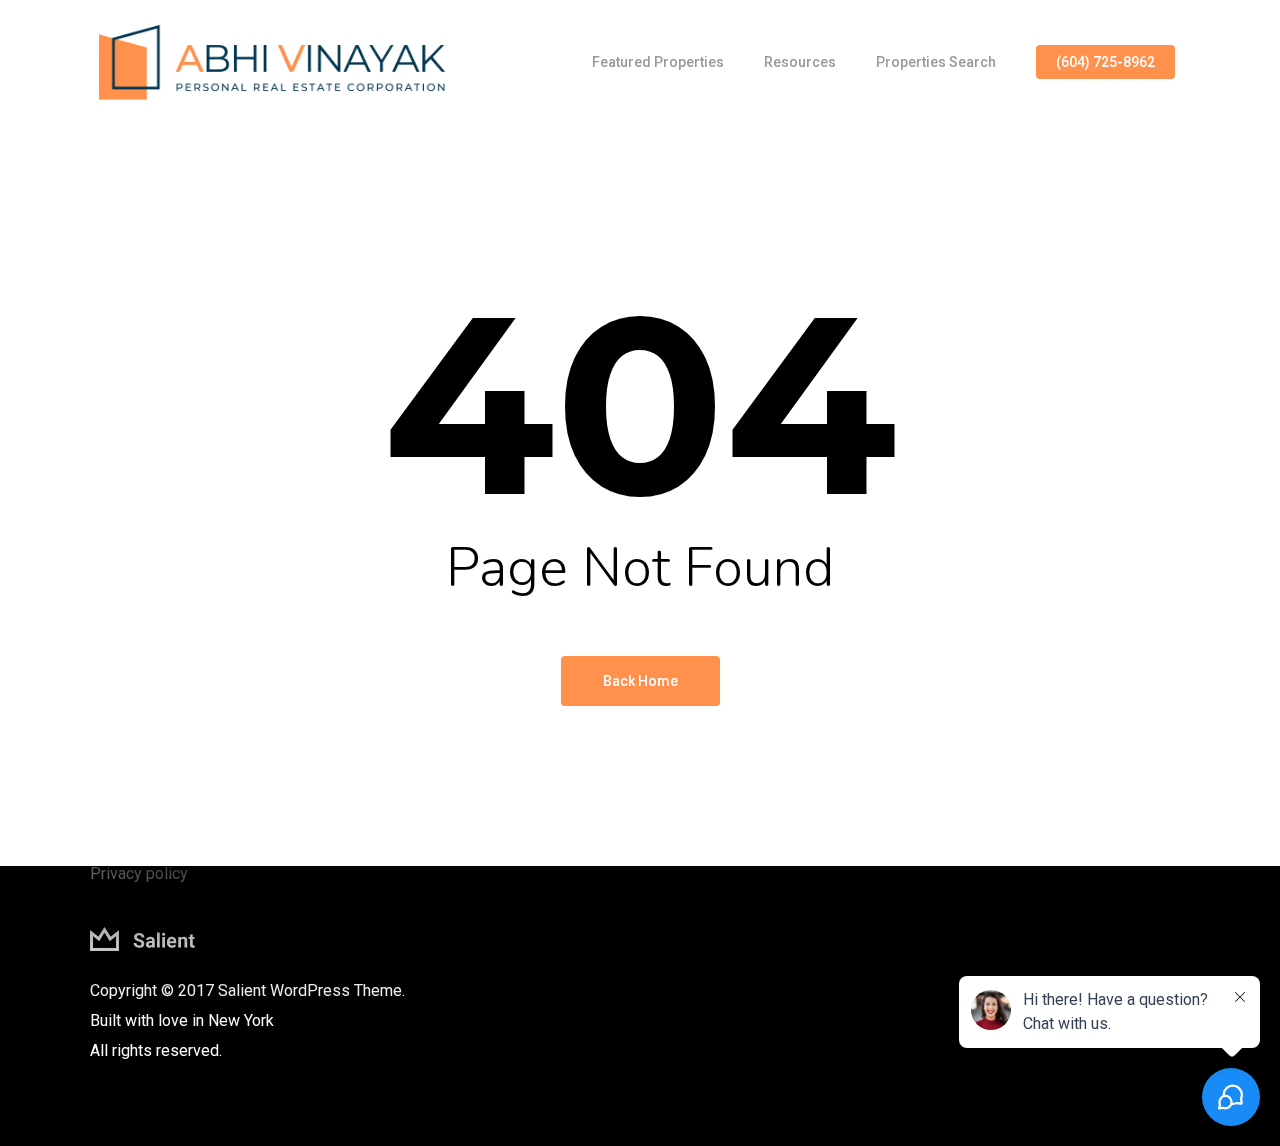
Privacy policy (139, 873)
